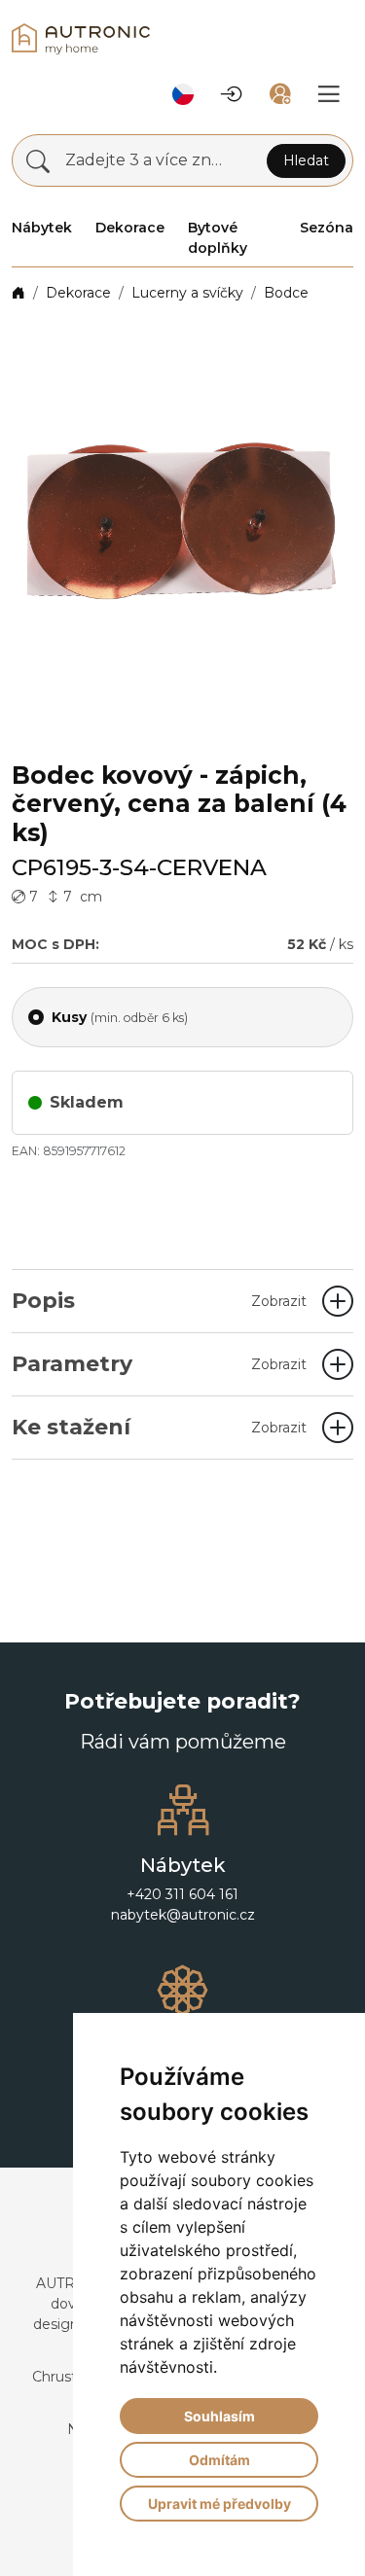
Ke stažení (159, 1427)
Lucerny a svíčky (187, 293)
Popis (159, 1301)
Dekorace (78, 293)
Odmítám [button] (219, 2460)
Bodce (286, 293)
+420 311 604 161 (182, 1894)
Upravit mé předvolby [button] (219, 2504)
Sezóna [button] (327, 228)
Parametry (159, 1364)
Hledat (306, 160)
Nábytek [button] (42, 228)
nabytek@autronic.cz (183, 1915)
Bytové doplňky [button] (218, 238)
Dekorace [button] (130, 228)
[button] (183, 94)
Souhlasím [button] (219, 2416)
